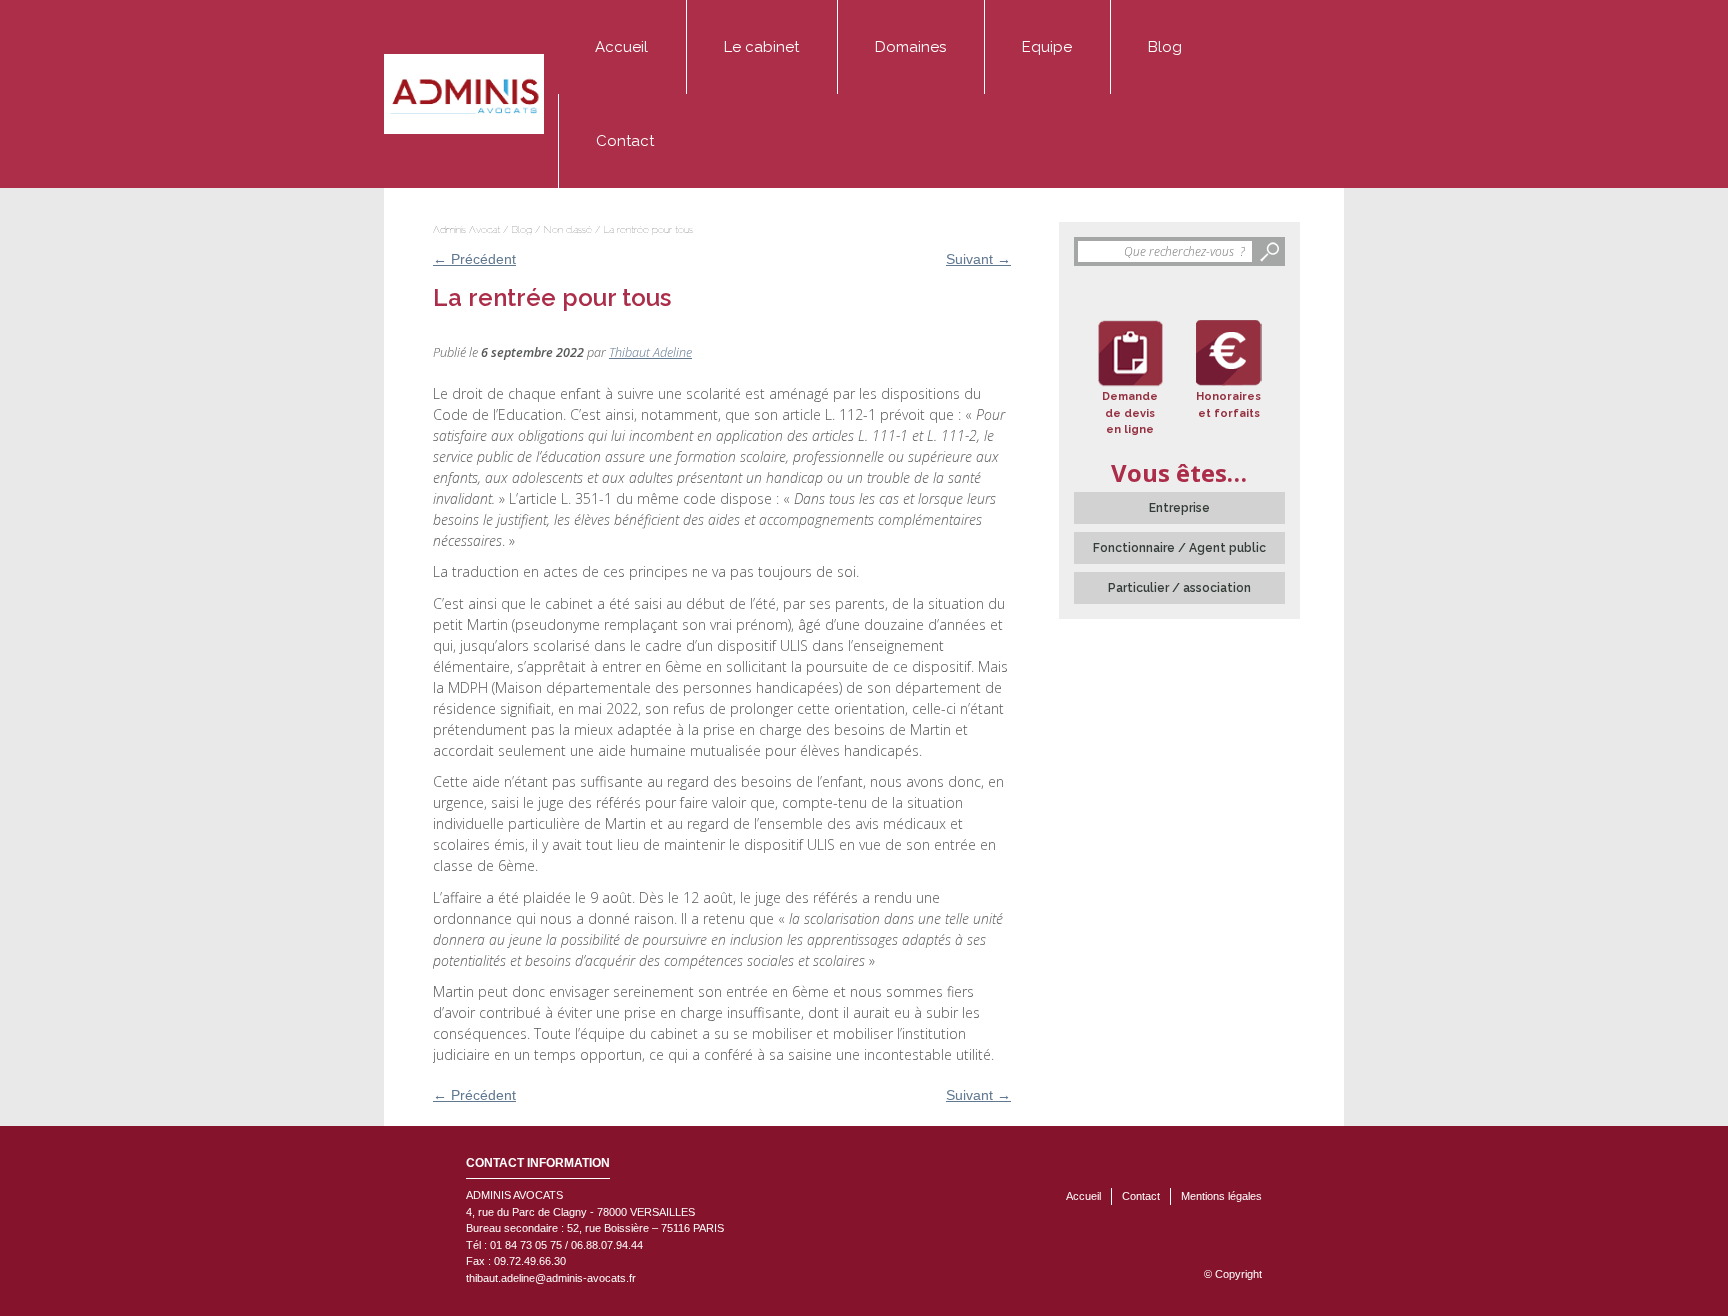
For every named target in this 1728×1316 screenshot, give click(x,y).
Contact (625, 141)
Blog (1165, 47)
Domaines (910, 47)
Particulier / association (1179, 588)
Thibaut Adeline (650, 352)
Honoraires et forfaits (1228, 405)
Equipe (1047, 47)
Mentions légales (1221, 1196)
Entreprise (1179, 508)
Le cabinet (761, 47)
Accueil (621, 47)
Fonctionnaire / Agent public (1179, 548)
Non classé (567, 229)
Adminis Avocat (466, 229)
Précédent (474, 259)
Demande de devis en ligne (1130, 413)
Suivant (978, 259)
